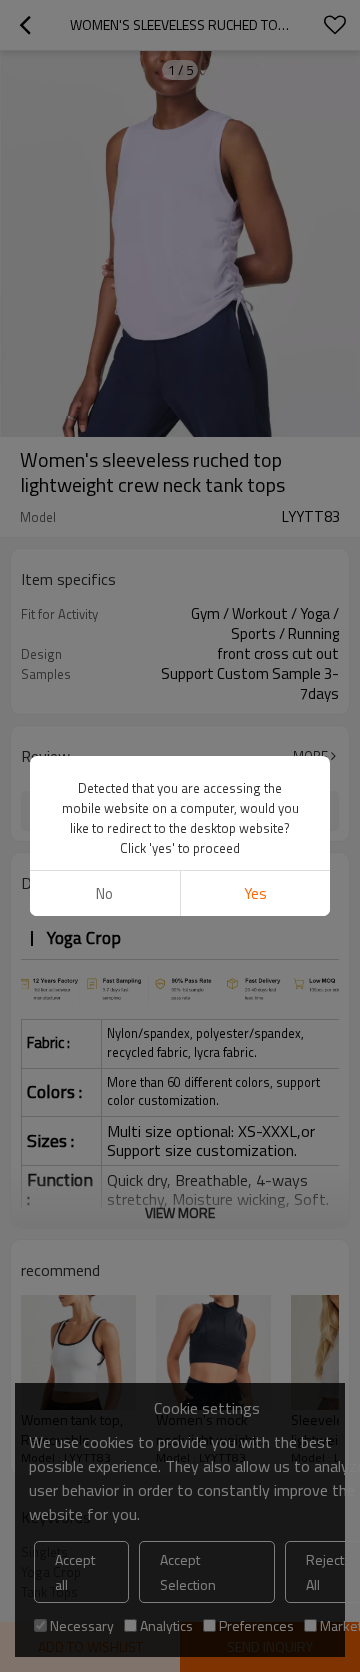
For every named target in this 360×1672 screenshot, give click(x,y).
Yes (255, 893)
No (104, 893)
